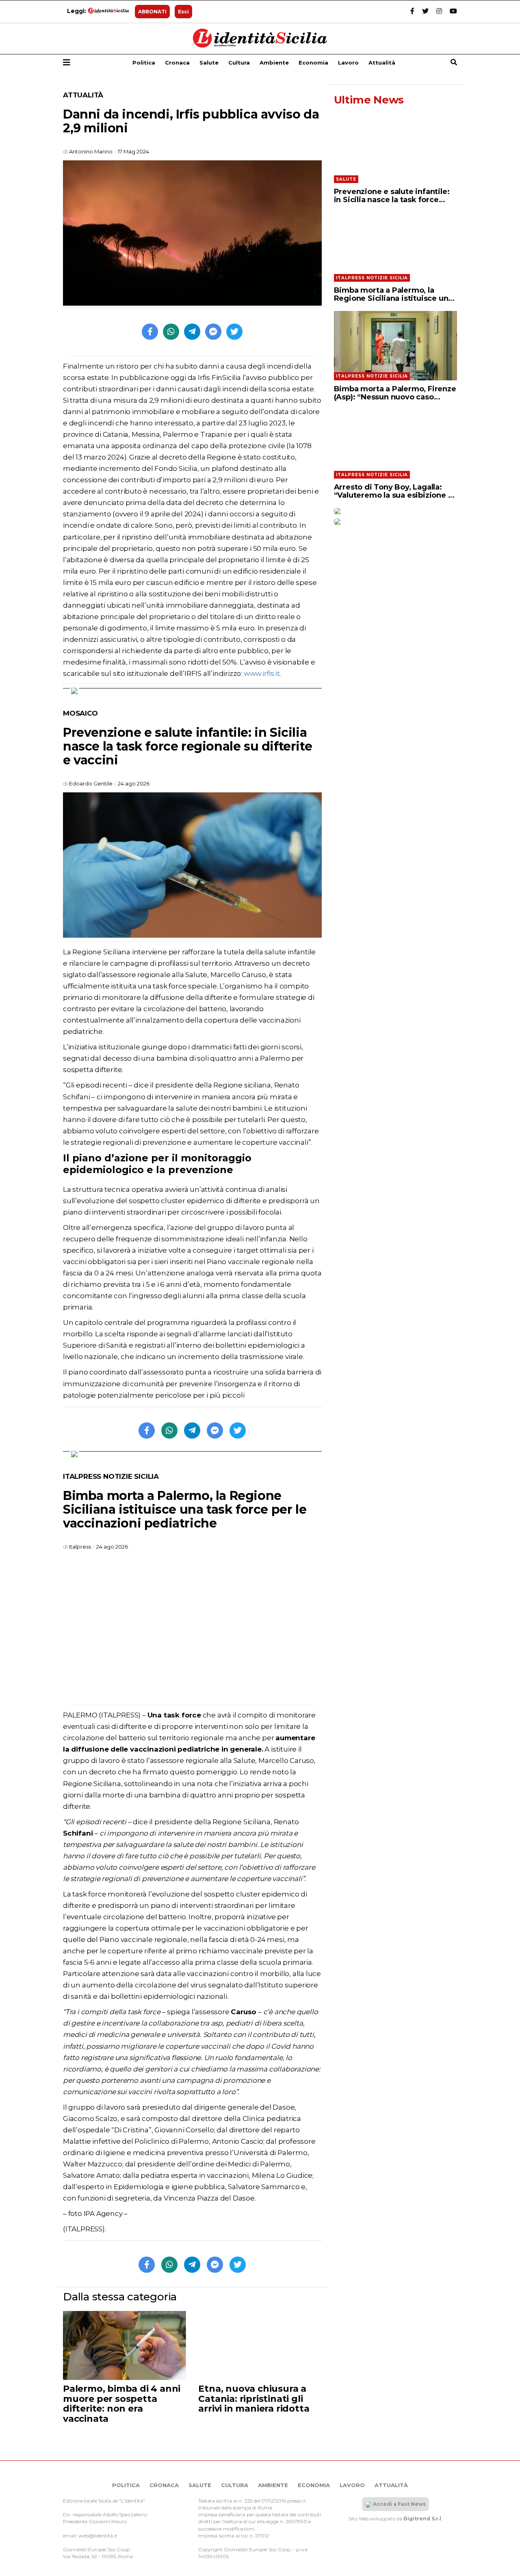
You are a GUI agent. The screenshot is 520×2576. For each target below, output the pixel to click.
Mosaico (80, 713)
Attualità (382, 63)
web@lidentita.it (98, 2536)
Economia (313, 63)
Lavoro (348, 63)
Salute (209, 63)
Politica (144, 63)
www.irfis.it (262, 673)
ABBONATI (152, 12)
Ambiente (274, 63)
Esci (183, 12)
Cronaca (177, 63)
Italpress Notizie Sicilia (111, 1476)
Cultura (239, 63)
